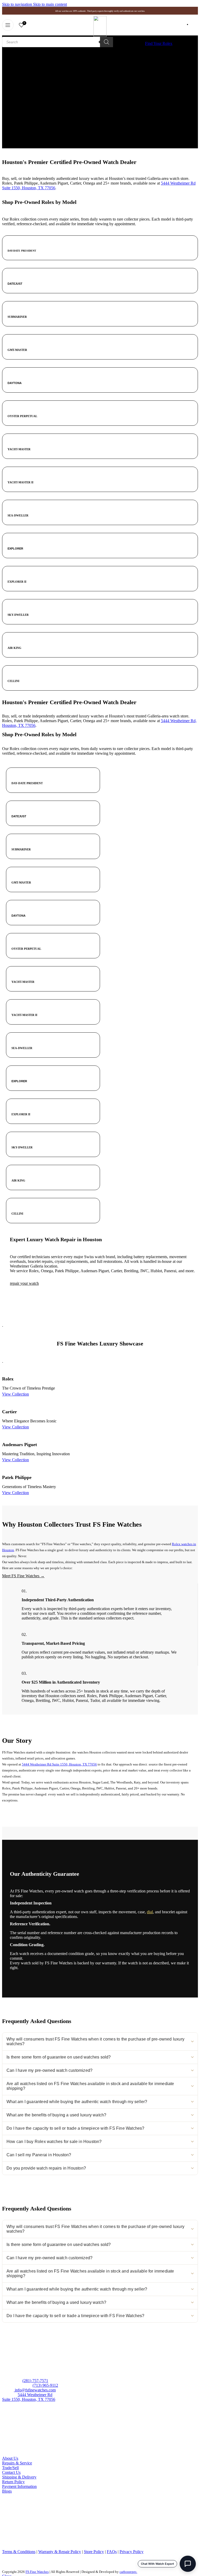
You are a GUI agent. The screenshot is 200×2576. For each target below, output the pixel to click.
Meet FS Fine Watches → (23, 1576)
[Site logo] (100, 35)
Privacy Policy (132, 2552)
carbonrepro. (128, 2572)
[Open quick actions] (188, 2564)
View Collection (15, 1394)
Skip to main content (50, 4)
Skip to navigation (18, 4)
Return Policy (13, 2482)
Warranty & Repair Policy (60, 2552)
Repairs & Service (17, 2463)
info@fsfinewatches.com (35, 2390)
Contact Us (11, 2472)
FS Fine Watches (37, 2572)
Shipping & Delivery (19, 2477)
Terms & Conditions (19, 2552)
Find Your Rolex (159, 43)
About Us (10, 2458)
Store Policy (94, 2552)
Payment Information (19, 2486)
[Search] (107, 42)
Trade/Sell (10, 2468)
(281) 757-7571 (35, 2381)
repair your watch (24, 1283)
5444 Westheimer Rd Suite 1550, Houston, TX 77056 (59, 1764)
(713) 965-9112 (45, 2385)
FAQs (112, 2552)
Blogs (7, 2491)
